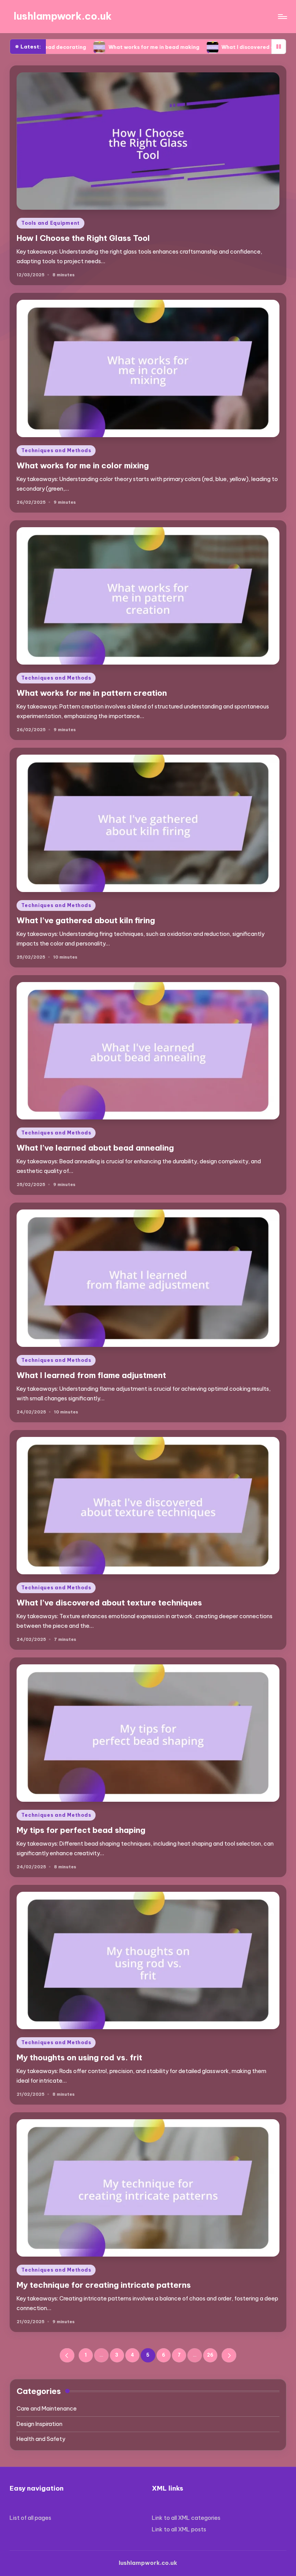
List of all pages (30, 2518)
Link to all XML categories (186, 2518)
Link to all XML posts (179, 2529)
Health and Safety (41, 2439)
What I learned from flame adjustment (91, 1375)
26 (210, 2355)
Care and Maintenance (47, 2409)
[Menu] (282, 17)
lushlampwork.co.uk (63, 16)
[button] (67, 2355)
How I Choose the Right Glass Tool (83, 238)
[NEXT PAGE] (229, 2355)
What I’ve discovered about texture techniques (109, 1603)
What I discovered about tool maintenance (200, 47)
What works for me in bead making (76, 47)
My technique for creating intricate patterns (104, 2285)
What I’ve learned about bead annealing (95, 1148)
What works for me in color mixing (83, 465)
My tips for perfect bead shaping (81, 1830)
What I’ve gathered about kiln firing (86, 920)
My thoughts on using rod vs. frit (79, 2057)
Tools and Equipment (50, 223)
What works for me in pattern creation (92, 693)
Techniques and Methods (56, 450)
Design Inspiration (40, 2424)
